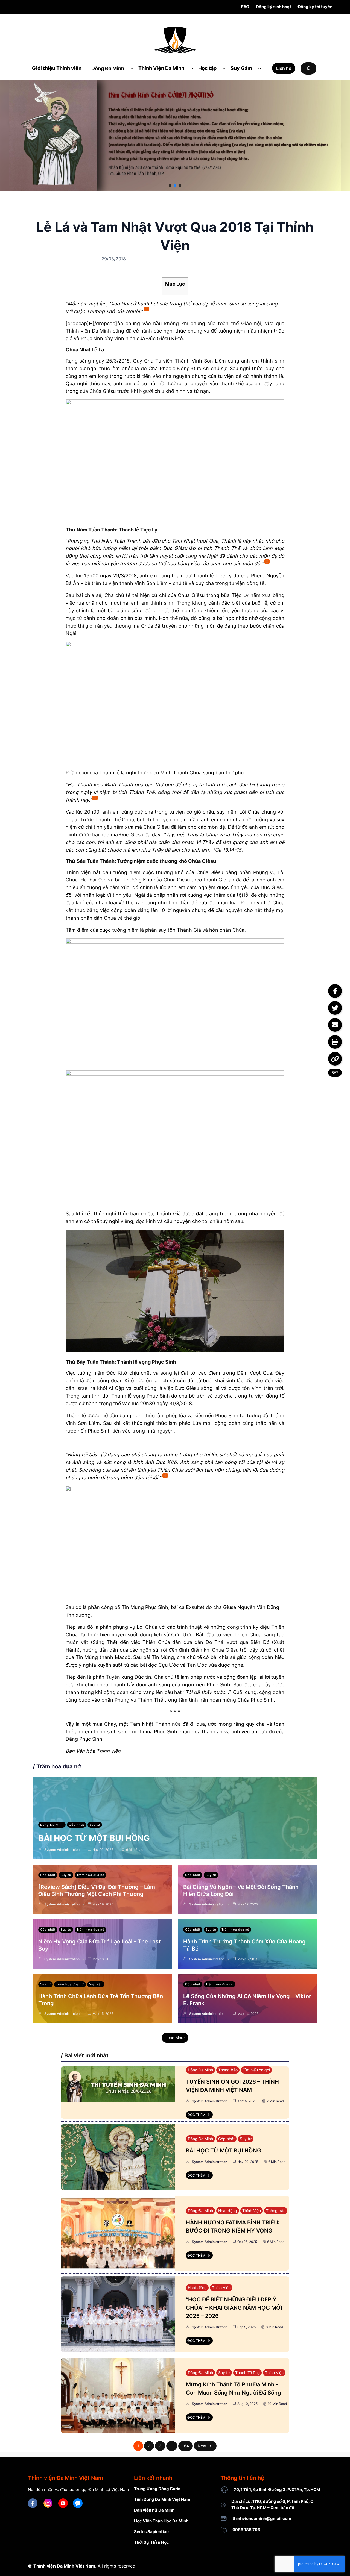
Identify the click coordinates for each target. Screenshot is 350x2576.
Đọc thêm (196, 2115)
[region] (175, 135)
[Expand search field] (308, 68)
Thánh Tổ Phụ (247, 2373)
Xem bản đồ (282, 2508)
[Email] (335, 1025)
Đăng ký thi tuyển (315, 7)
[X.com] (335, 1008)
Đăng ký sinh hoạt (274, 7)
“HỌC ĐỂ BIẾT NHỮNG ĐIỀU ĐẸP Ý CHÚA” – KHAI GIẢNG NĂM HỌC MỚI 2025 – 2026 (234, 2308)
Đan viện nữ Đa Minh (154, 2510)
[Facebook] (335, 991)
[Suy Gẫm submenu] (260, 68)
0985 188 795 (246, 2530)
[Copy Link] (335, 1059)
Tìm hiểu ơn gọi (256, 2070)
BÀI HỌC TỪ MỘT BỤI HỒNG (94, 1838)
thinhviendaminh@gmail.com (262, 2518)
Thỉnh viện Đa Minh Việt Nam (64, 2566)
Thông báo (228, 2070)
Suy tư (95, 1825)
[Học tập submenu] (224, 68)
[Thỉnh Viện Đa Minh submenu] (192, 68)
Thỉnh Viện (252, 2211)
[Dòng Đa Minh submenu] (132, 68)
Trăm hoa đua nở (91, 1875)
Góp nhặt (77, 1825)
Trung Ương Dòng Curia (157, 2489)
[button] (170, 186)
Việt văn (96, 1984)
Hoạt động (228, 2211)
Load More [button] (175, 2038)
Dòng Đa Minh (52, 1825)
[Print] (335, 1042)
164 (186, 2446)
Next (202, 2446)
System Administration (62, 1850)
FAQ (245, 7)
